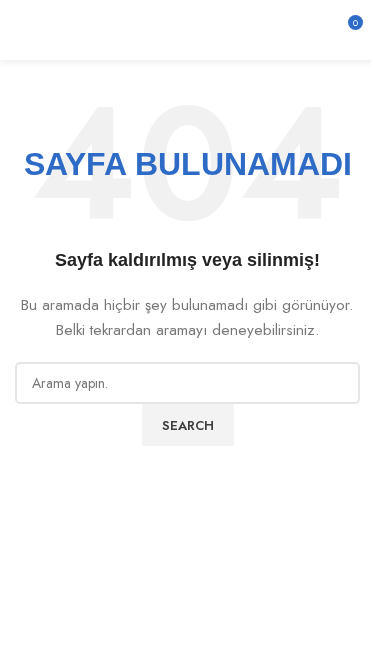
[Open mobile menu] (23, 30)
